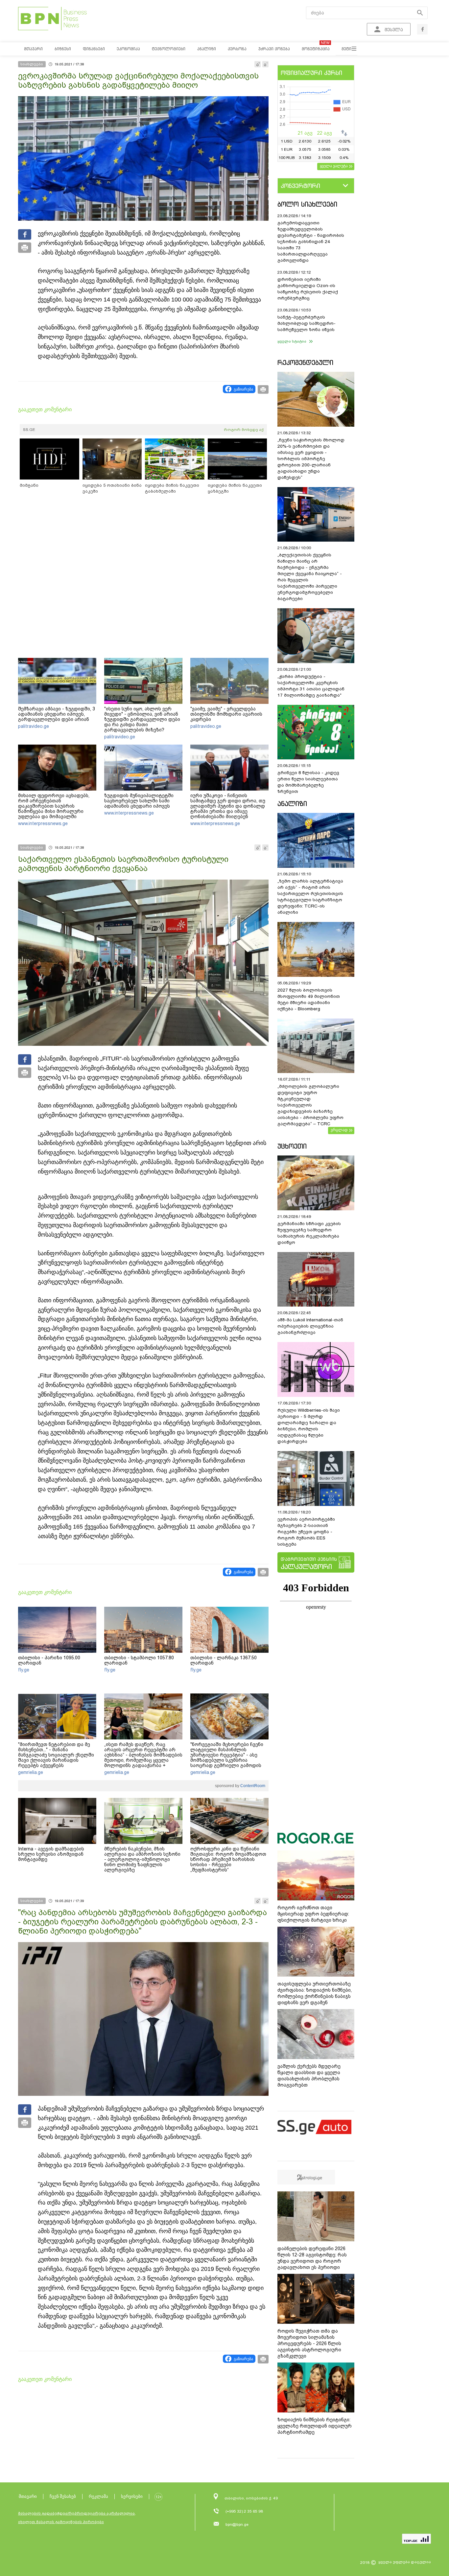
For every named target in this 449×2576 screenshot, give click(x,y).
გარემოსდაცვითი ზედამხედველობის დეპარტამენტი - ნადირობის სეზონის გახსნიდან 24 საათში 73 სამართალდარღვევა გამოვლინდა (311, 242)
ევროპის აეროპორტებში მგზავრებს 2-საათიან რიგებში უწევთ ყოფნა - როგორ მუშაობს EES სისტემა (306, 1532)
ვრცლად (339, 1130)
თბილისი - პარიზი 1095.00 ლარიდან (49, 1660)
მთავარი (28, 2496)
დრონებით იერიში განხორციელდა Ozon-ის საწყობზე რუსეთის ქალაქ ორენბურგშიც (308, 289)
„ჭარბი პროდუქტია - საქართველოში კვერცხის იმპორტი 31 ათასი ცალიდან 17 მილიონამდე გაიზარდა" (311, 686)
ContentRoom (252, 1786)
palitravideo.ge (34, 726)
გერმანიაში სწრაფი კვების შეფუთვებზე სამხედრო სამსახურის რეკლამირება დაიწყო (309, 1233)
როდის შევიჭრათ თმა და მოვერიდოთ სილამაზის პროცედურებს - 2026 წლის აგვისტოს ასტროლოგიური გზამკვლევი (309, 2343)
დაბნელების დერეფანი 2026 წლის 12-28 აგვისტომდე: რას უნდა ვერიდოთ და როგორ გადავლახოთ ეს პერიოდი (312, 2258)
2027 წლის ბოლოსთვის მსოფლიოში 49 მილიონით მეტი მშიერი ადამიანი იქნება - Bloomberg (309, 999)
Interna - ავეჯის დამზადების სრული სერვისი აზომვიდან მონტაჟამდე (51, 1854)
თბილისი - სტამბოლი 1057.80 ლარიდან (139, 1660)
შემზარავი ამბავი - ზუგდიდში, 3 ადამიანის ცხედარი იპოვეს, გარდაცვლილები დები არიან (57, 714)
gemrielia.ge (31, 1772)
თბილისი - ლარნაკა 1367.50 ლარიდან (224, 1660)
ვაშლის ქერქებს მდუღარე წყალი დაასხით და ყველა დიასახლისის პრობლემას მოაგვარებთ (309, 2076)
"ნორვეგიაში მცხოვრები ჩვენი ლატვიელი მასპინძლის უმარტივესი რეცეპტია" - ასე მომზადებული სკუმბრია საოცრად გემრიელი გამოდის (227, 1755)
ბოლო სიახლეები (307, 204)
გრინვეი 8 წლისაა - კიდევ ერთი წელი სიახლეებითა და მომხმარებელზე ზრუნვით (308, 782)
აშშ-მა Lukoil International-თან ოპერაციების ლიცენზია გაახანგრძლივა (310, 1326)
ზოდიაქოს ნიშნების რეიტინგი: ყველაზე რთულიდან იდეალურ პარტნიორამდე (315, 2426)
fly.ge (24, 1670)
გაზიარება (243, 389)
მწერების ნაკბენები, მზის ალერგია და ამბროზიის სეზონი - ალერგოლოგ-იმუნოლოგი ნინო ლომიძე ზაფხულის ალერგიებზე (142, 1859)
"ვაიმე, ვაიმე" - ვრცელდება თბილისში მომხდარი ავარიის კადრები (226, 714)
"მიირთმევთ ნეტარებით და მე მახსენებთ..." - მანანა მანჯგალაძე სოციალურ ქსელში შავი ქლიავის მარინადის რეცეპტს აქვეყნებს (56, 1755)
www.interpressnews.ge (43, 823)
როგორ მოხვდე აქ (244, 430)
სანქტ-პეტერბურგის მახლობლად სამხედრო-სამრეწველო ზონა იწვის (307, 323)
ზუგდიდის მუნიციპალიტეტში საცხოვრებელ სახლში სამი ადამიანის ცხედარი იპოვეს (139, 801)
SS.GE (29, 430)
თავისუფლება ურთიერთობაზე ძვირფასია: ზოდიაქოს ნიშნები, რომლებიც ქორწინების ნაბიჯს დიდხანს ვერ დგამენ (315, 1993)
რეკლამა (98, 2496)
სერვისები (132, 2496)
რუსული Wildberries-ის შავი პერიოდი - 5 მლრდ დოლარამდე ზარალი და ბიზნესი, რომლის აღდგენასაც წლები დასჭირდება (309, 1426)
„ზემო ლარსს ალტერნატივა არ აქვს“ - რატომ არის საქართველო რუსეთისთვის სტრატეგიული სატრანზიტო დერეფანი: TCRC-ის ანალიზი (310, 897)
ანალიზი (292, 804)
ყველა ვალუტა (334, 166)
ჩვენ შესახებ (63, 2496)
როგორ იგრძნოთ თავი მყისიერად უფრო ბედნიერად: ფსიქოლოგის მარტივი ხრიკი (313, 1914)
